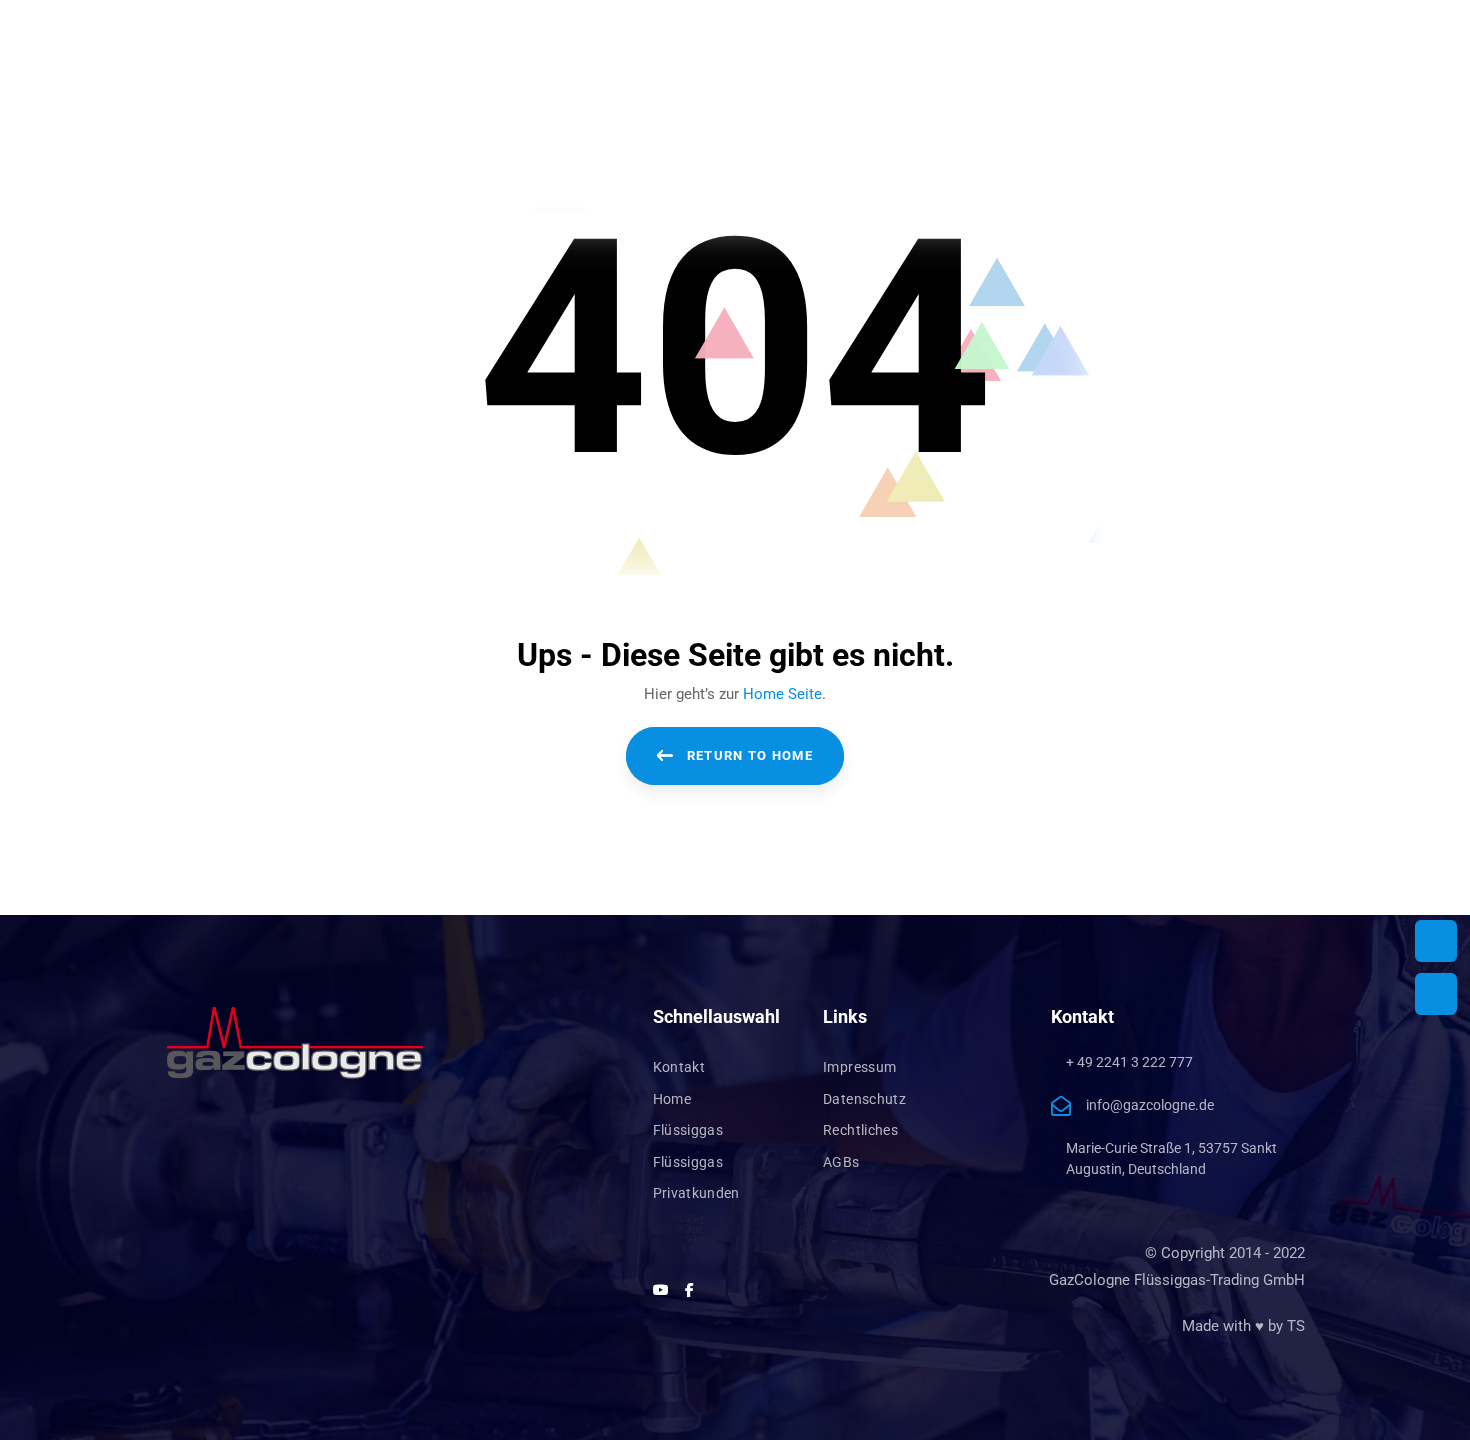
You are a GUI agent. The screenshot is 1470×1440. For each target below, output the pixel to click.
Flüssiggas (688, 1130)
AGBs (841, 1162)
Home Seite (782, 694)
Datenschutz (864, 1099)
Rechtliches (860, 1130)
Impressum (859, 1067)
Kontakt (679, 1067)
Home (672, 1099)
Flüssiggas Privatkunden (696, 1178)
